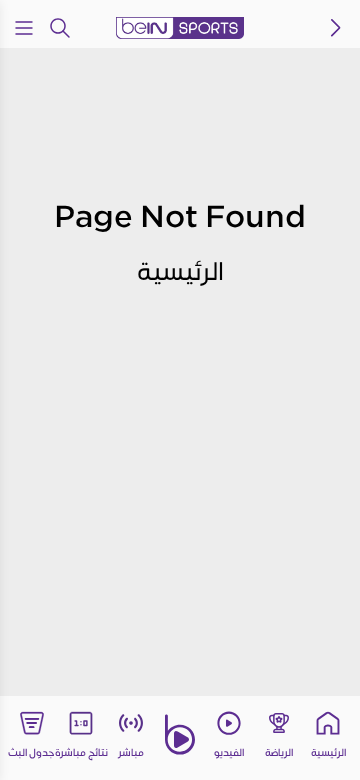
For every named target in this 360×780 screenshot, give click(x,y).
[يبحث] (60, 28)
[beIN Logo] (180, 28)
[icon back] (336, 28)
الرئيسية (180, 271)
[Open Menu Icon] (24, 28)
